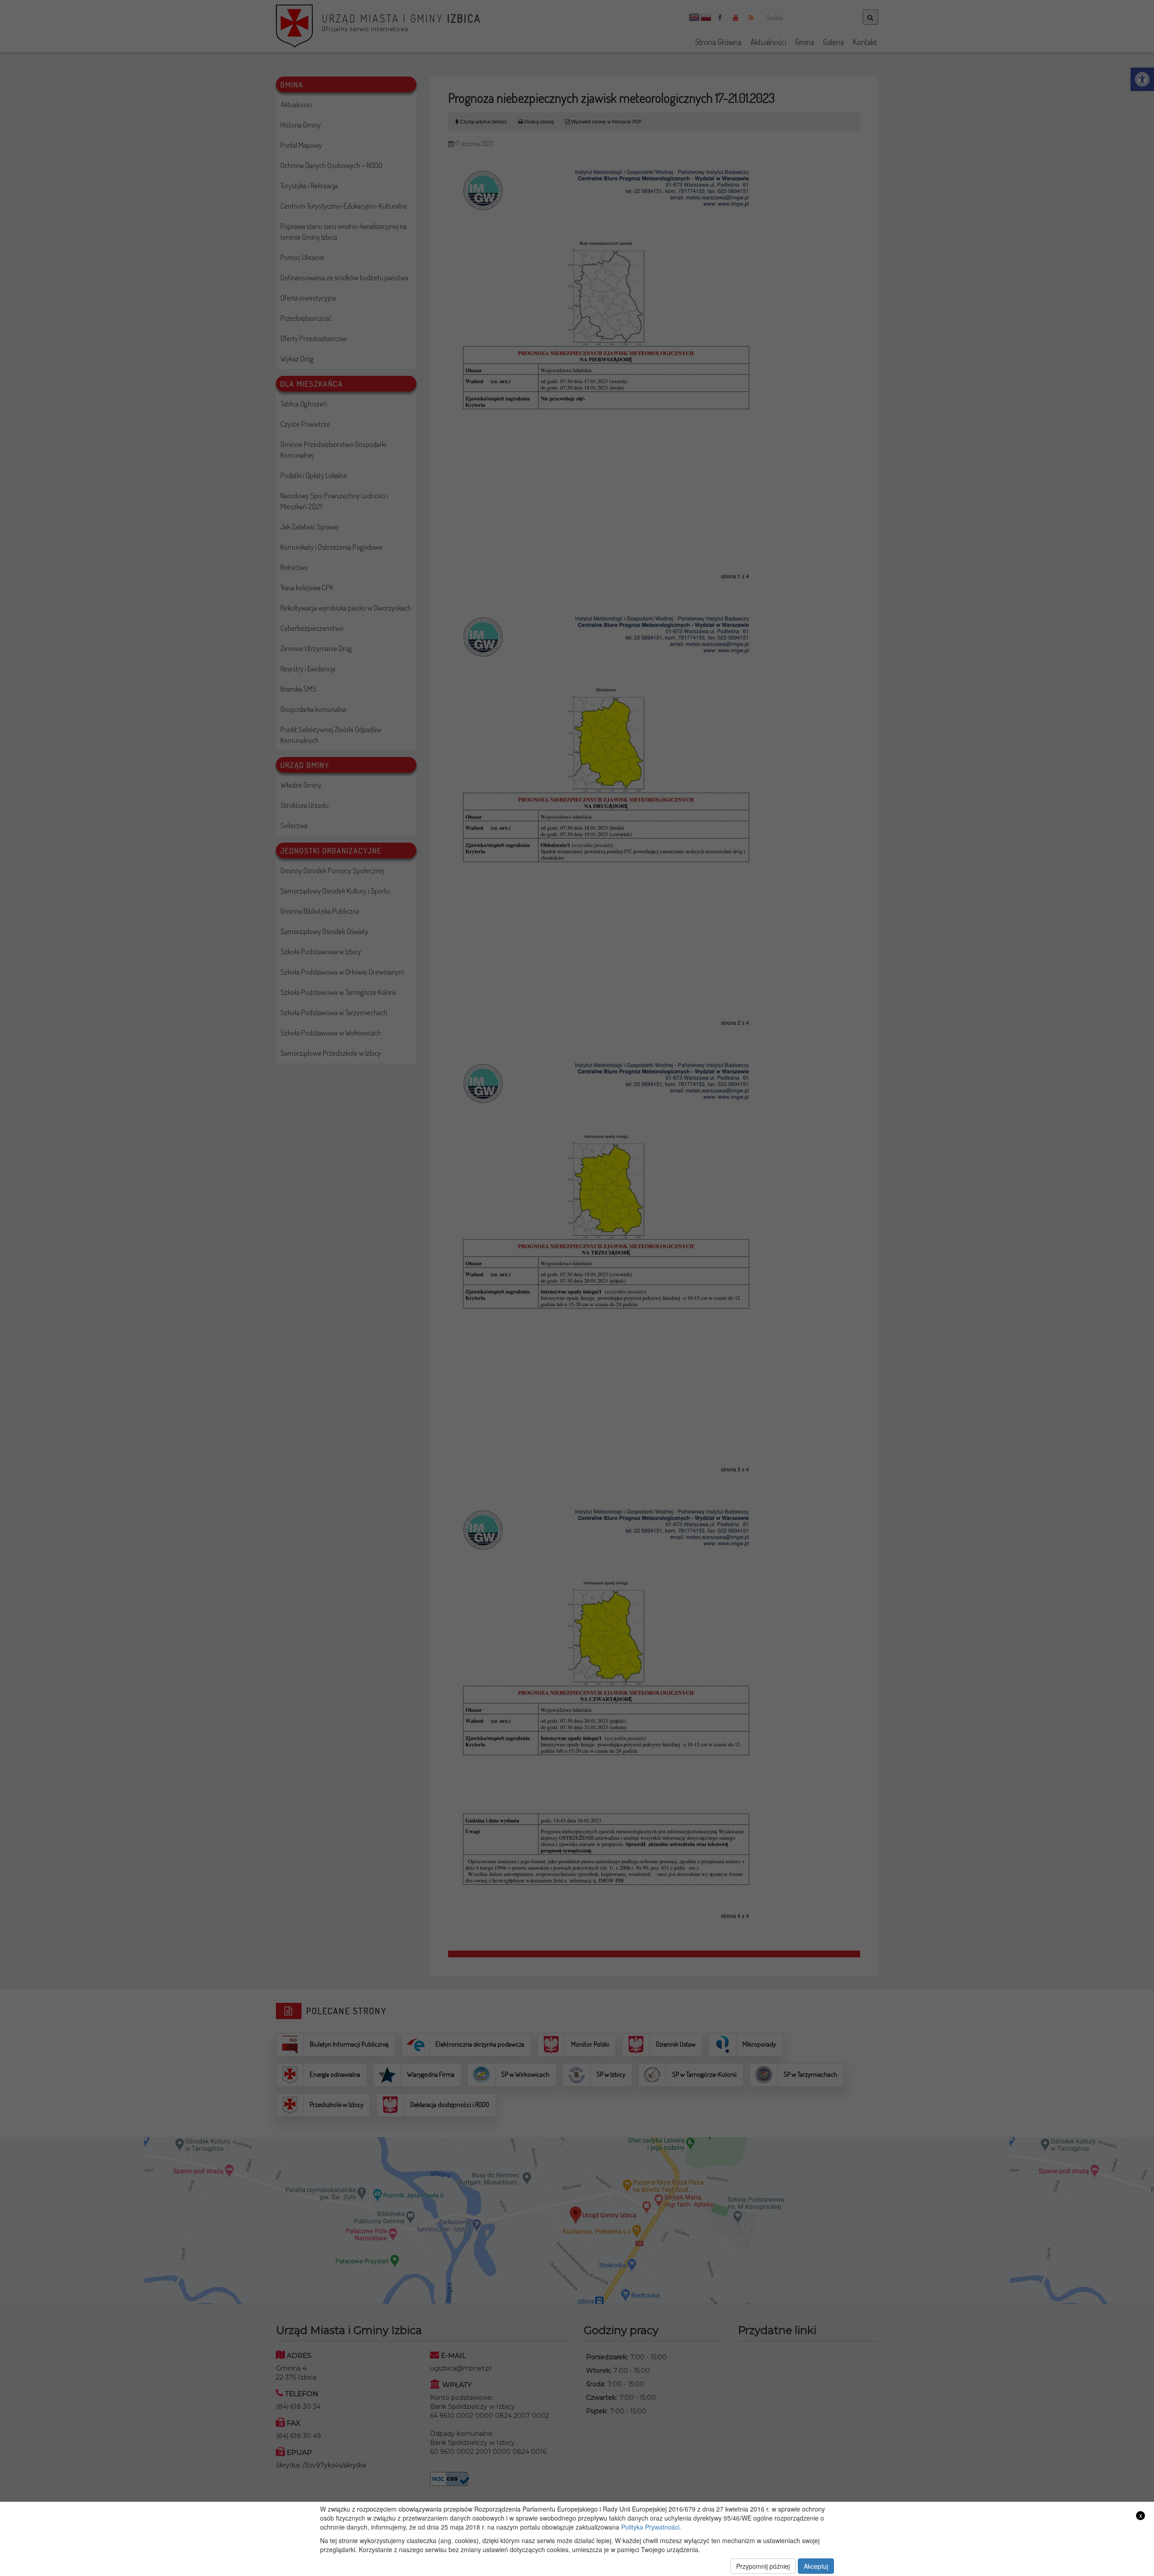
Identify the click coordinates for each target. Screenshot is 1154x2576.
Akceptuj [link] (816, 2566)
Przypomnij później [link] (763, 2566)
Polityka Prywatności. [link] (651, 2527)
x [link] (1141, 2515)
